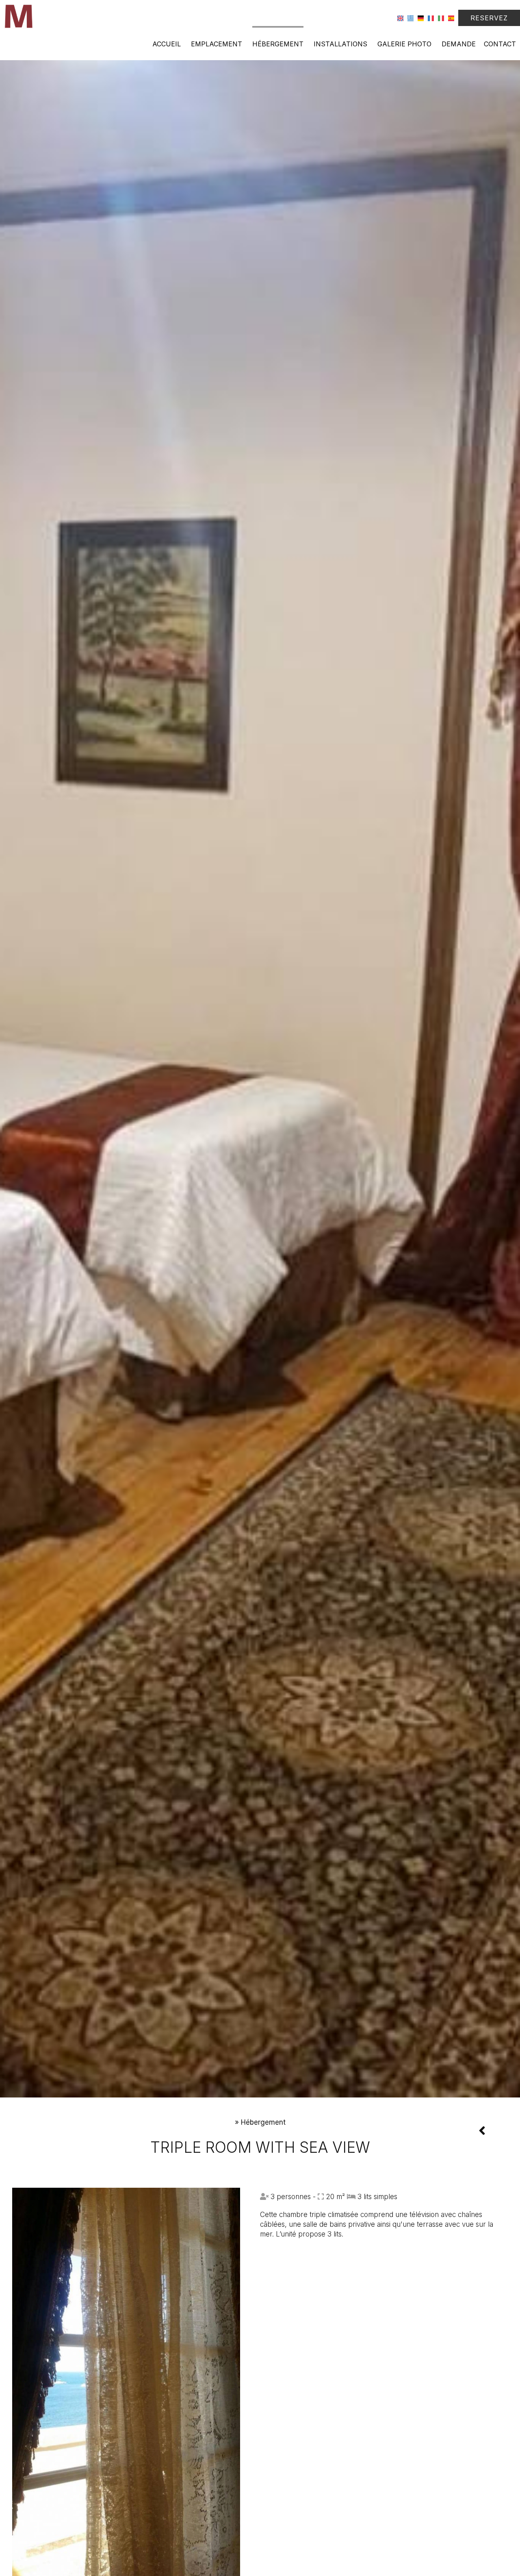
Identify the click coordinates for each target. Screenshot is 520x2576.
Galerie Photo (404, 44)
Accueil (167, 44)
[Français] (431, 18)
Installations (340, 44)
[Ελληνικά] (411, 18)
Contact (500, 44)
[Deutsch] (421, 18)
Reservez (489, 18)
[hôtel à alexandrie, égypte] (18, 16)
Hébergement (278, 44)
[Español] (451, 18)
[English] (400, 18)
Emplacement (217, 44)
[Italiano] (441, 18)
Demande (459, 44)
